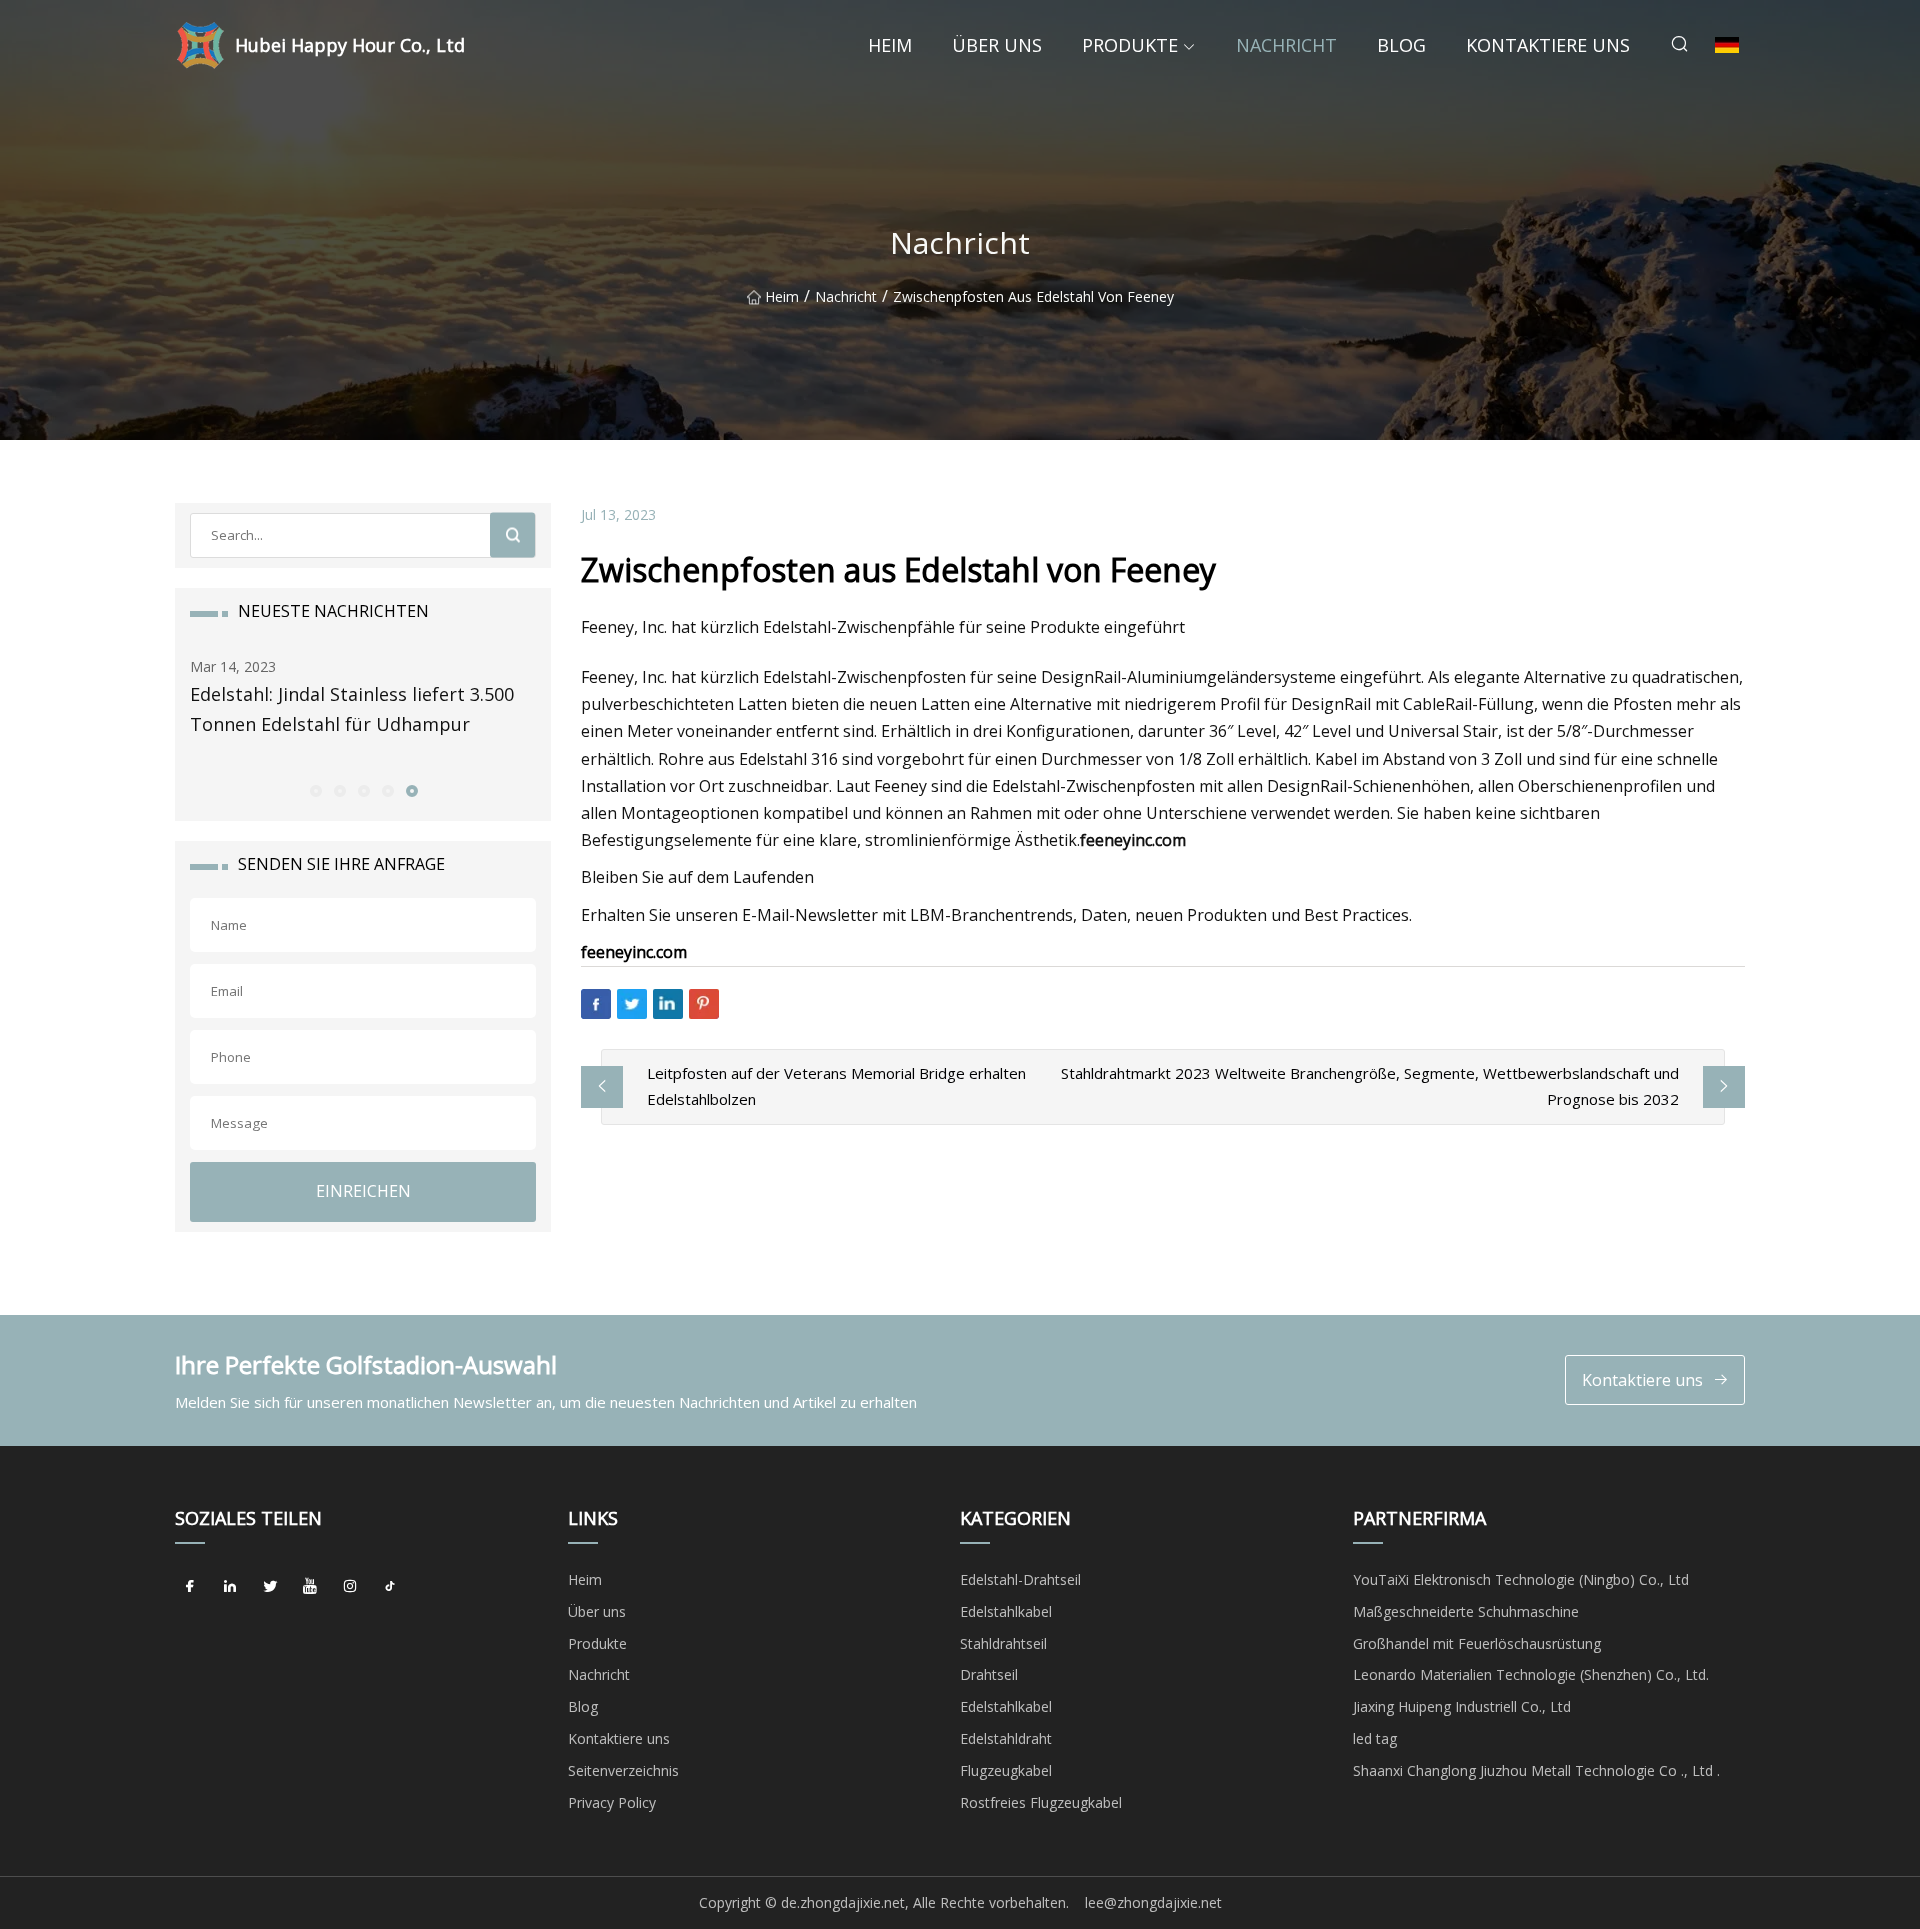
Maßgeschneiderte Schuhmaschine (1466, 1611)
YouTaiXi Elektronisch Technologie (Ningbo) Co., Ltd (1521, 1579)
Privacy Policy (612, 1802)
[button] (315, 790)
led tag (1375, 1738)
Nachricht (1286, 45)
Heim (890, 45)
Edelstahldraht (1006, 1738)
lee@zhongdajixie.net (1153, 1902)
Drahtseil (989, 1674)
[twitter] (270, 1587)
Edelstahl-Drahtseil (1020, 1579)
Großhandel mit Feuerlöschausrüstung (1477, 1643)
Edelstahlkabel (1006, 1611)
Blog (1401, 45)
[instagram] (350, 1587)
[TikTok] (390, 1587)
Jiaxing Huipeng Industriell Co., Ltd (1462, 1706)
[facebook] (190, 1587)
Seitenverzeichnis (623, 1770)
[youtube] (310, 1587)
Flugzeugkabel (1006, 1770)
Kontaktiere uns (1548, 45)
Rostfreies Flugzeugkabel (1041, 1802)
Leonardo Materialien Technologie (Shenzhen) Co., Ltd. (1531, 1674)
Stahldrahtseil (1003, 1643)
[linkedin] (230, 1587)
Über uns (997, 45)
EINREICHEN (363, 1191)
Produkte (1130, 45)
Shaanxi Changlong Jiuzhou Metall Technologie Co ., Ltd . (1536, 1770)
